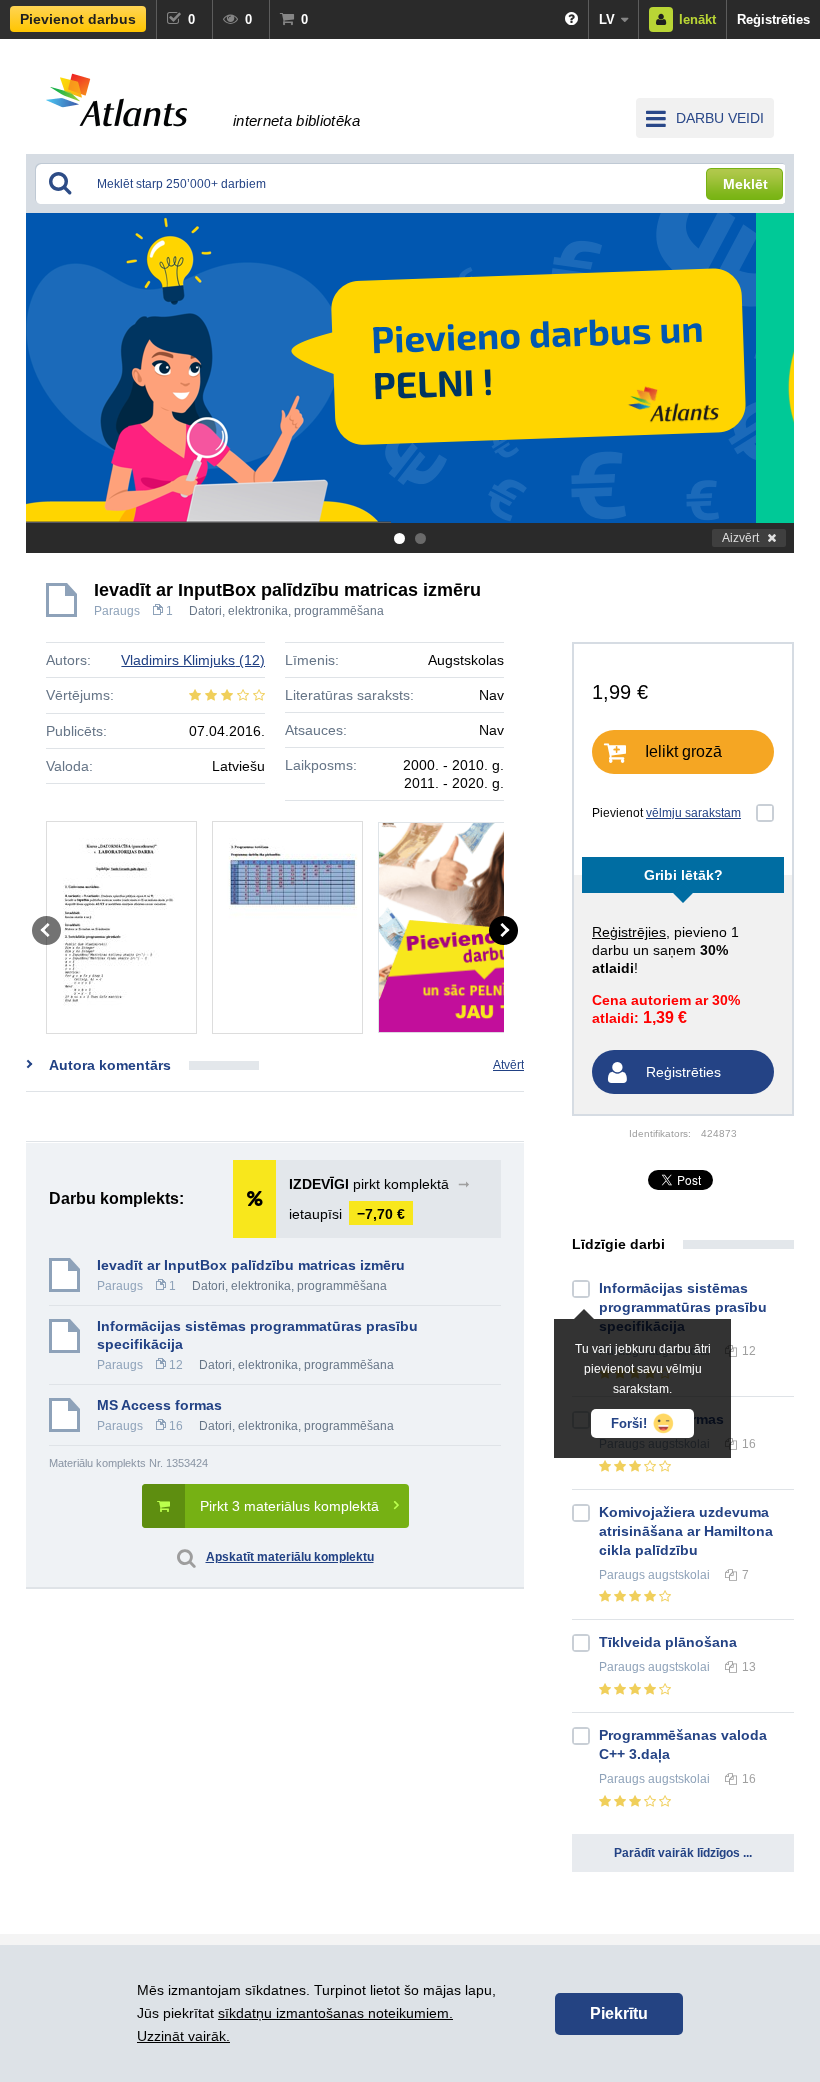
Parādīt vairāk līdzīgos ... (683, 1853)
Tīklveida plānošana (668, 1642)
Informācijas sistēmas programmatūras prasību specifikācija (257, 1335)
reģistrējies (629, 932)
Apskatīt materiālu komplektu (290, 1557)
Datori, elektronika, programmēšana (286, 611)
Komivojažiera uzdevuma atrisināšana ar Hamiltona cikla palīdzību (686, 1531)
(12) (193, 660)
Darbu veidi (720, 118)
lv (607, 19)
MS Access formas (159, 1405)
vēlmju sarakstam (693, 813)
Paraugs (117, 611)
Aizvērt (740, 538)
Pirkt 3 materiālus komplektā (289, 1506)
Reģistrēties (773, 19)
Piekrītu (619, 2013)
